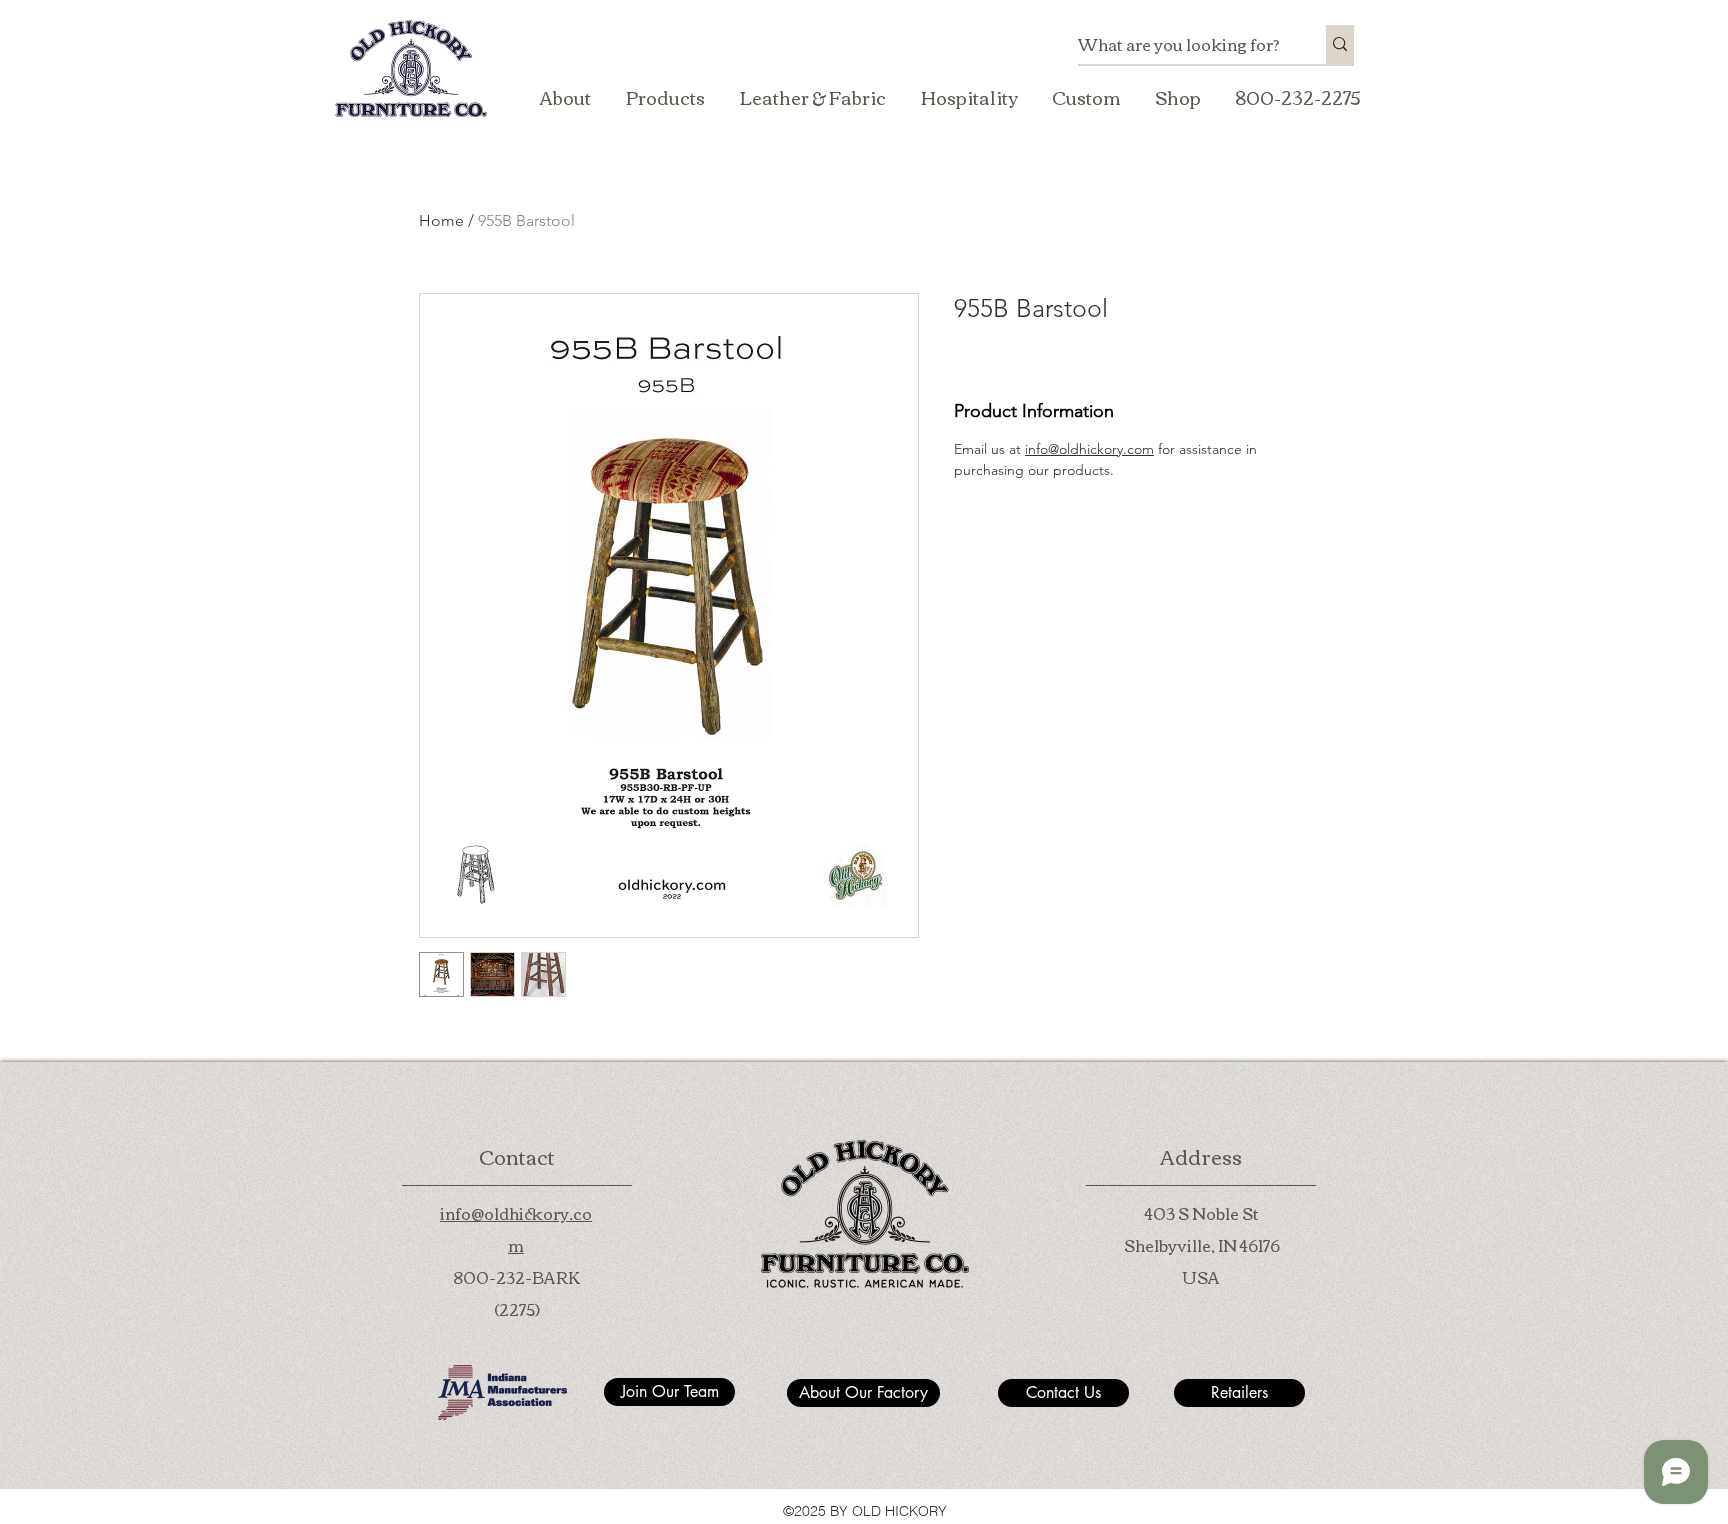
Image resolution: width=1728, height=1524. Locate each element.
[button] (665, 97)
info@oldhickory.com (1089, 449)
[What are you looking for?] (1340, 44)
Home (441, 220)
